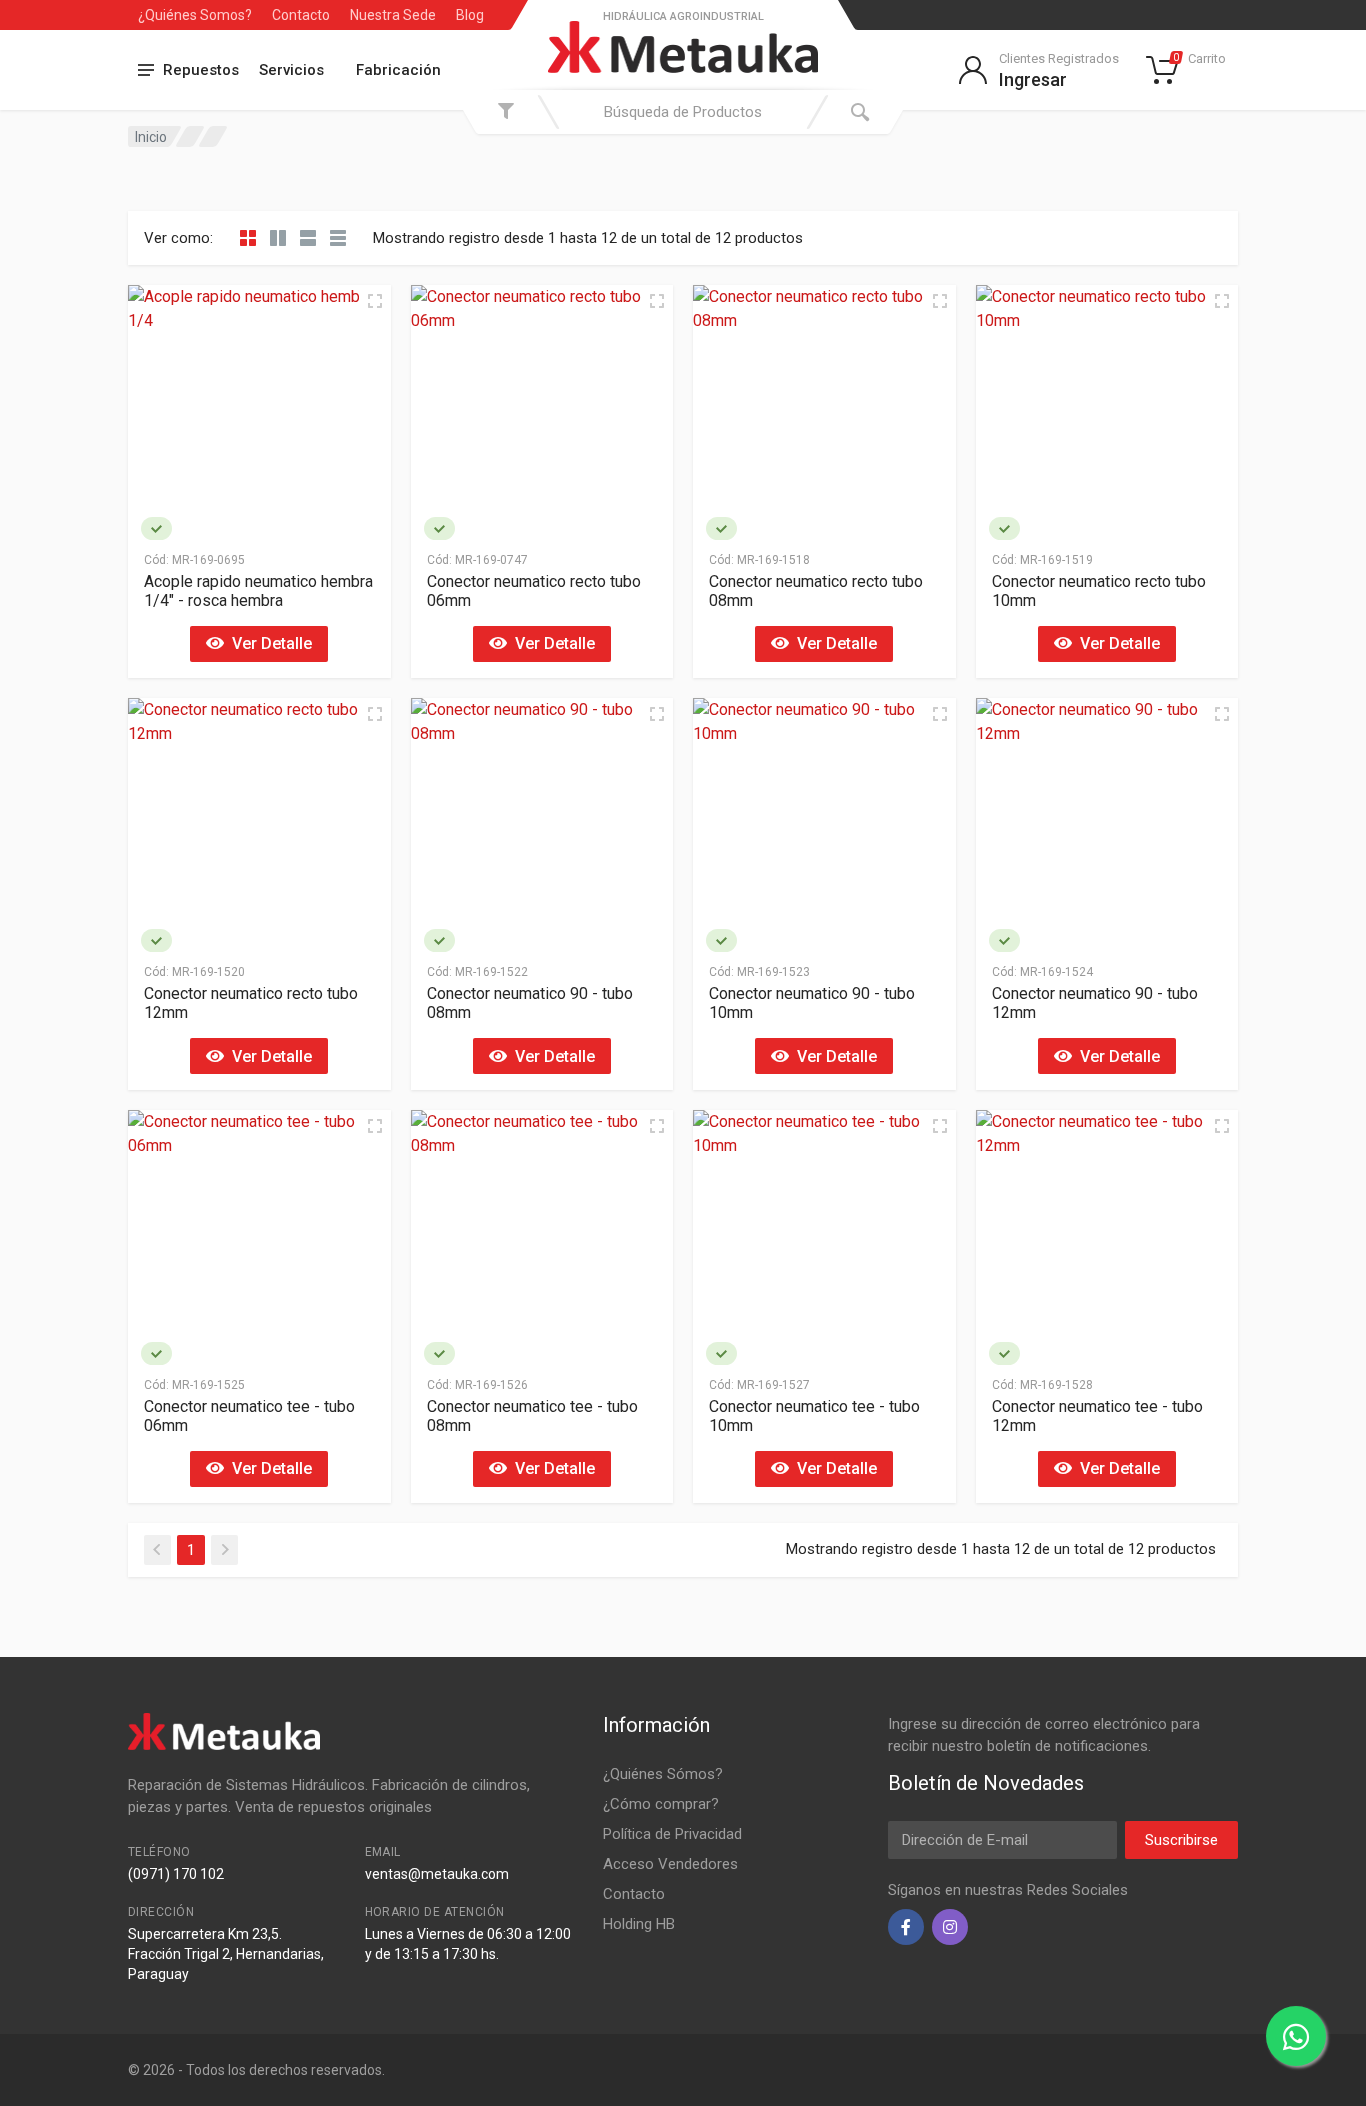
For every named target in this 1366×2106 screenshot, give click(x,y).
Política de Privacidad (672, 1834)
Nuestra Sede (393, 15)
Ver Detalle (268, 643)
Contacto (301, 15)
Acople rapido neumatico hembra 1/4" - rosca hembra (258, 591)
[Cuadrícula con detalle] (278, 238)
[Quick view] (375, 301)
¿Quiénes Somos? (195, 15)
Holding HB (639, 1924)
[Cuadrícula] (248, 238)
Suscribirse (1181, 1840)
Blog (470, 15)
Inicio (151, 137)
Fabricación (398, 70)
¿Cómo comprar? (661, 1804)
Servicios (291, 70)
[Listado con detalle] (308, 238)
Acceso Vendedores (670, 1864)
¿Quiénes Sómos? (663, 1774)
